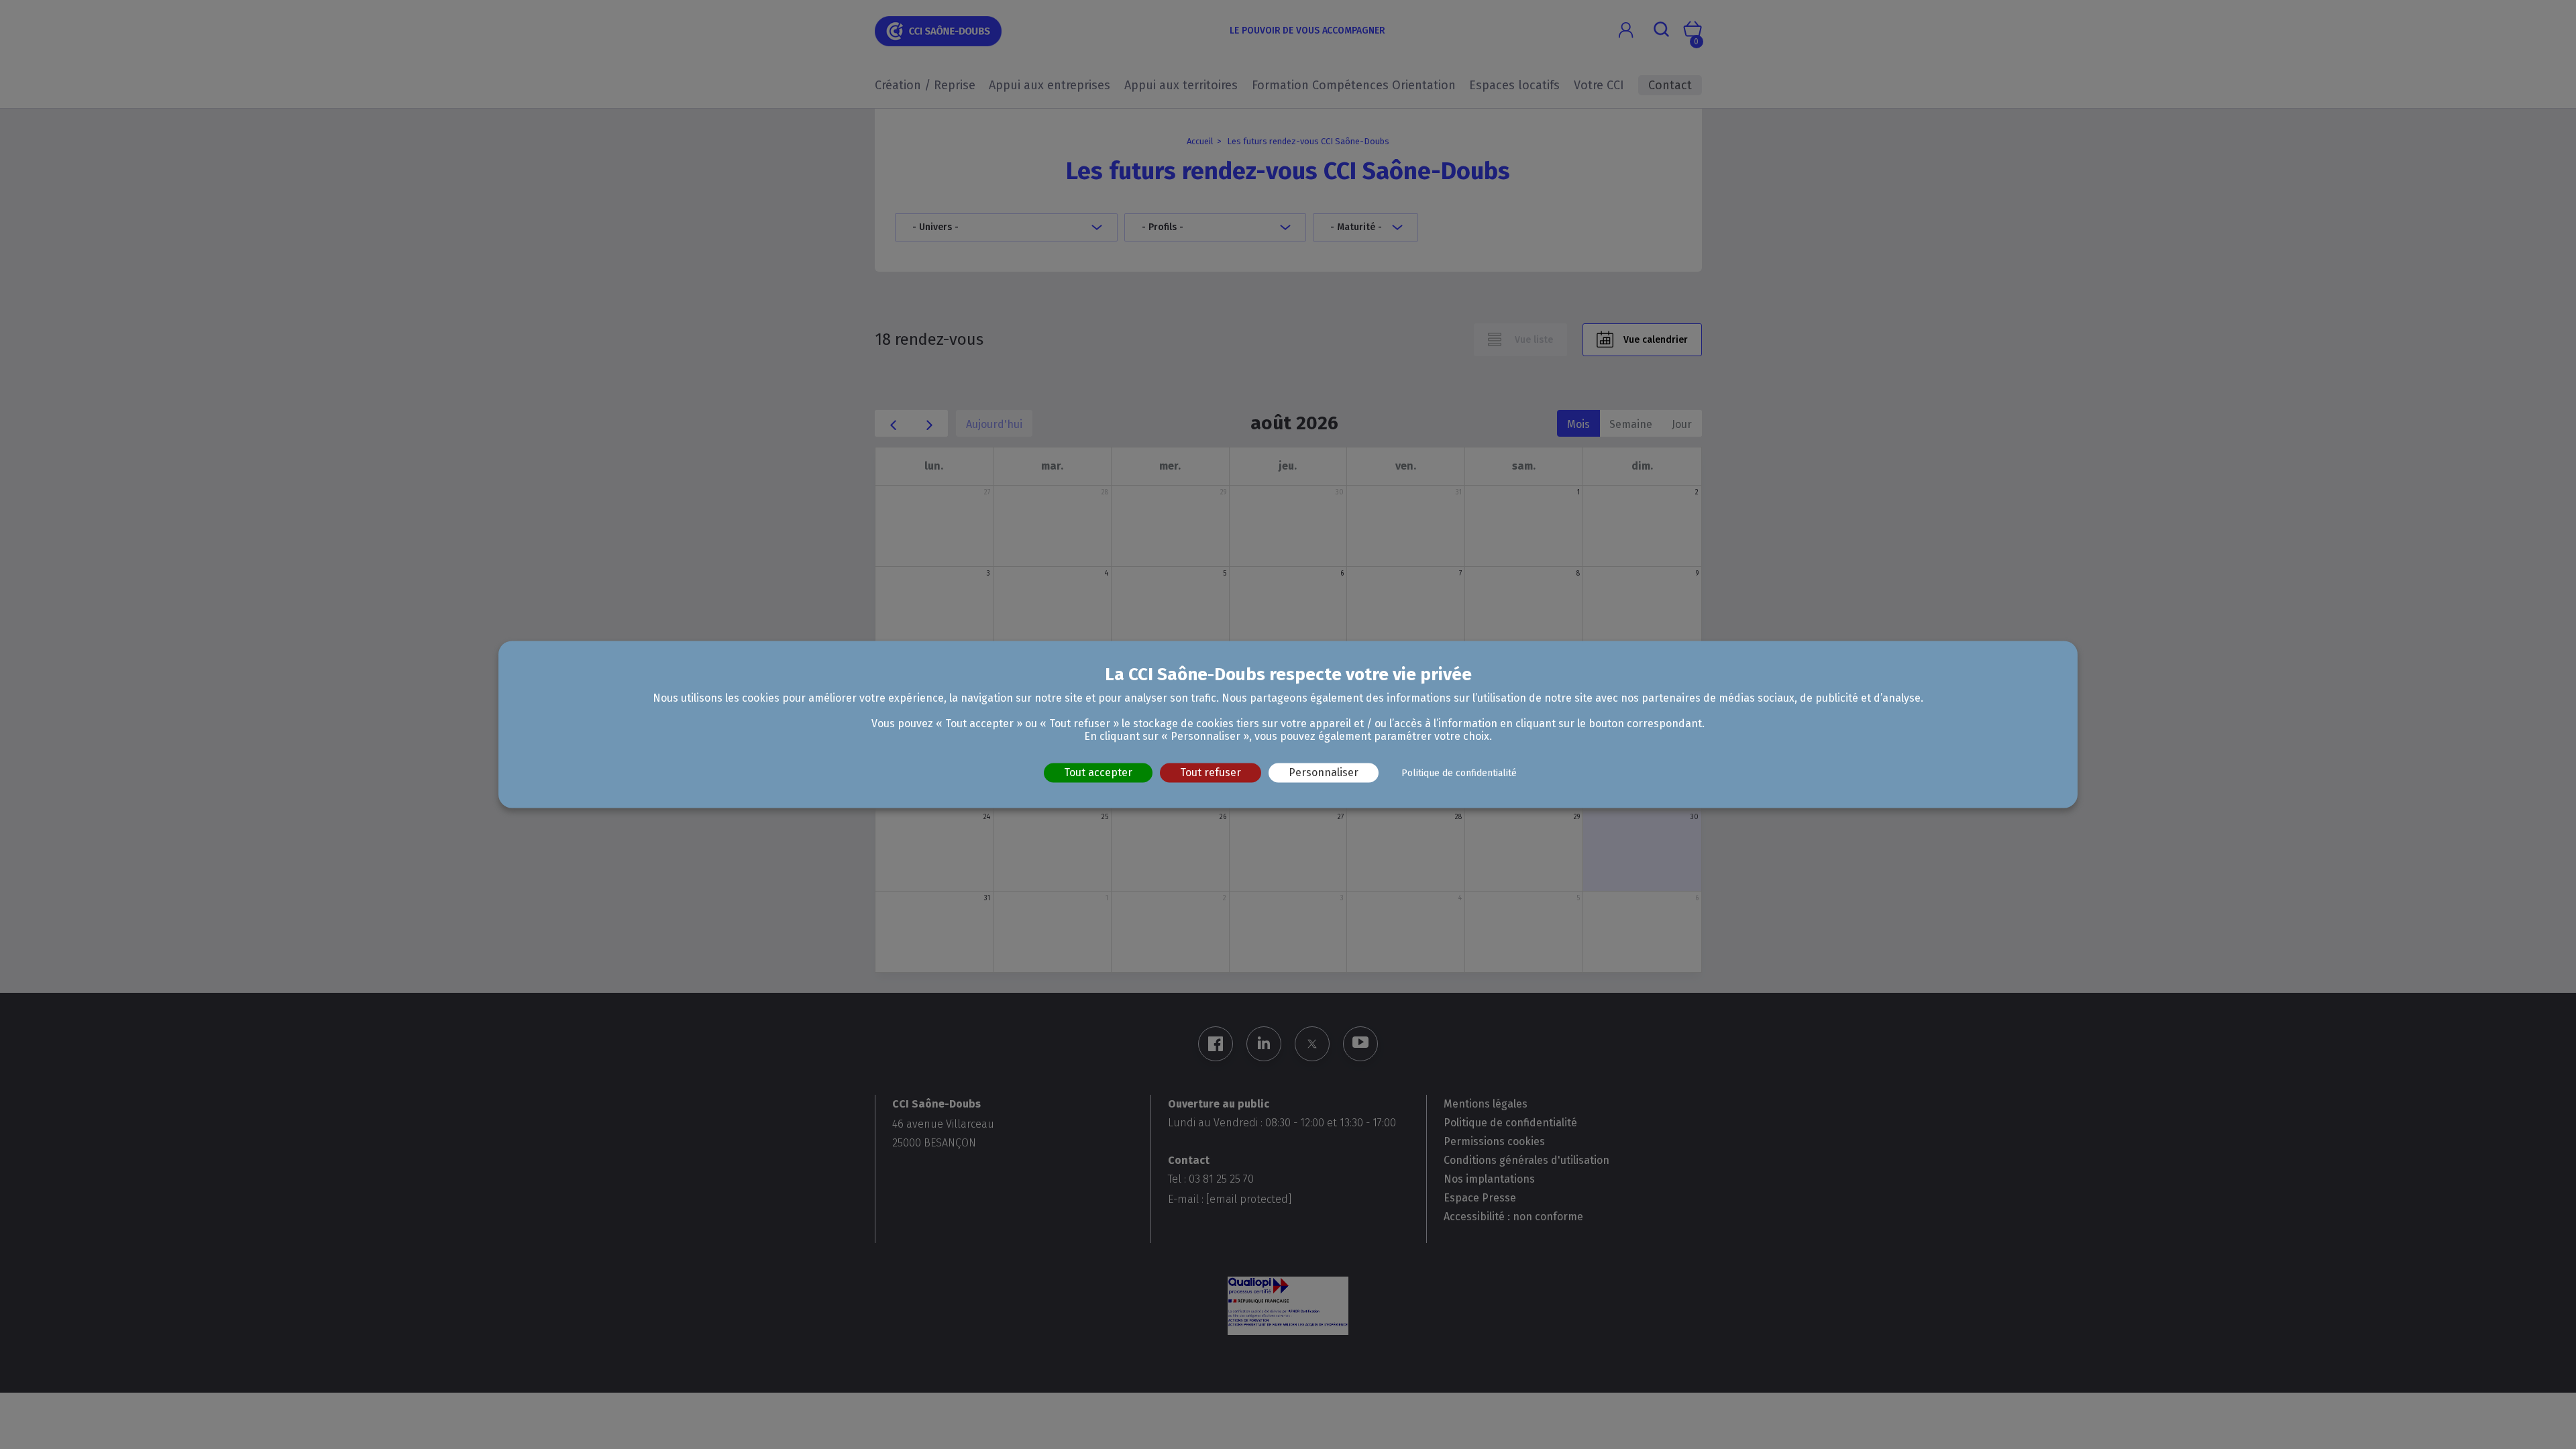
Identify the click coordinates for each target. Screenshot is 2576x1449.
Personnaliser (1324, 772)
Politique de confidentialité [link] (1459, 773)
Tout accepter (1098, 772)
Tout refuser (1211, 772)
